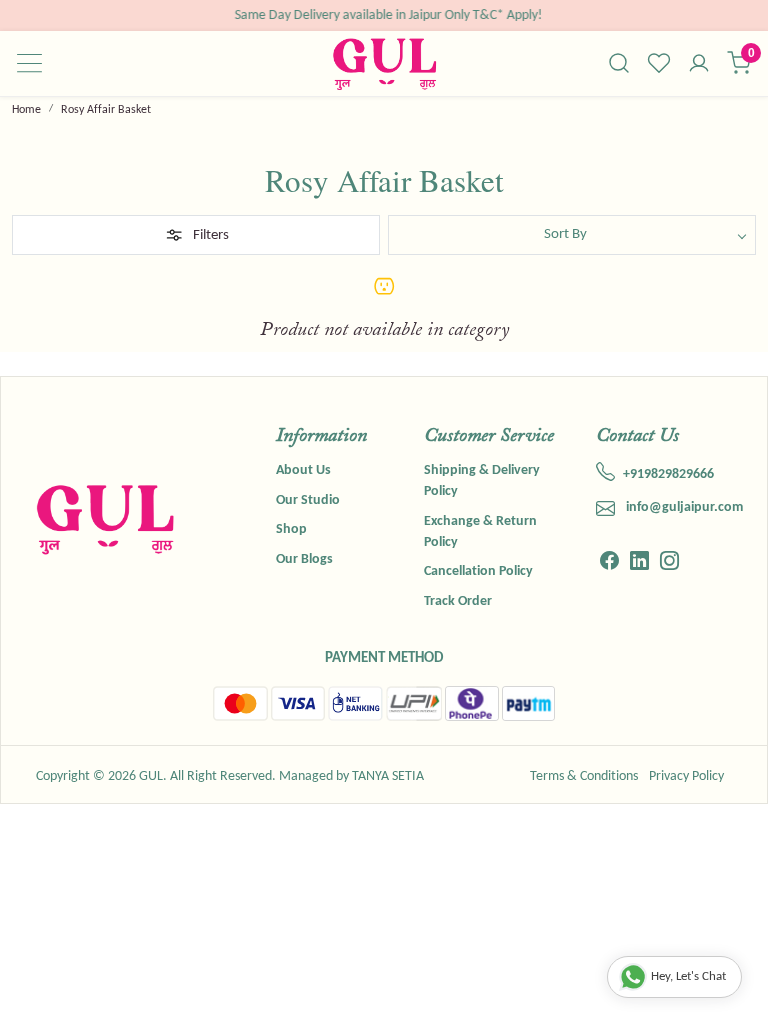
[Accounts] (699, 65)
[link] (619, 63)
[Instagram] (669, 564)
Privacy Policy (686, 776)
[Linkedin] (639, 564)
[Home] (384, 63)
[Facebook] (609, 564)
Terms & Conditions (584, 776)
